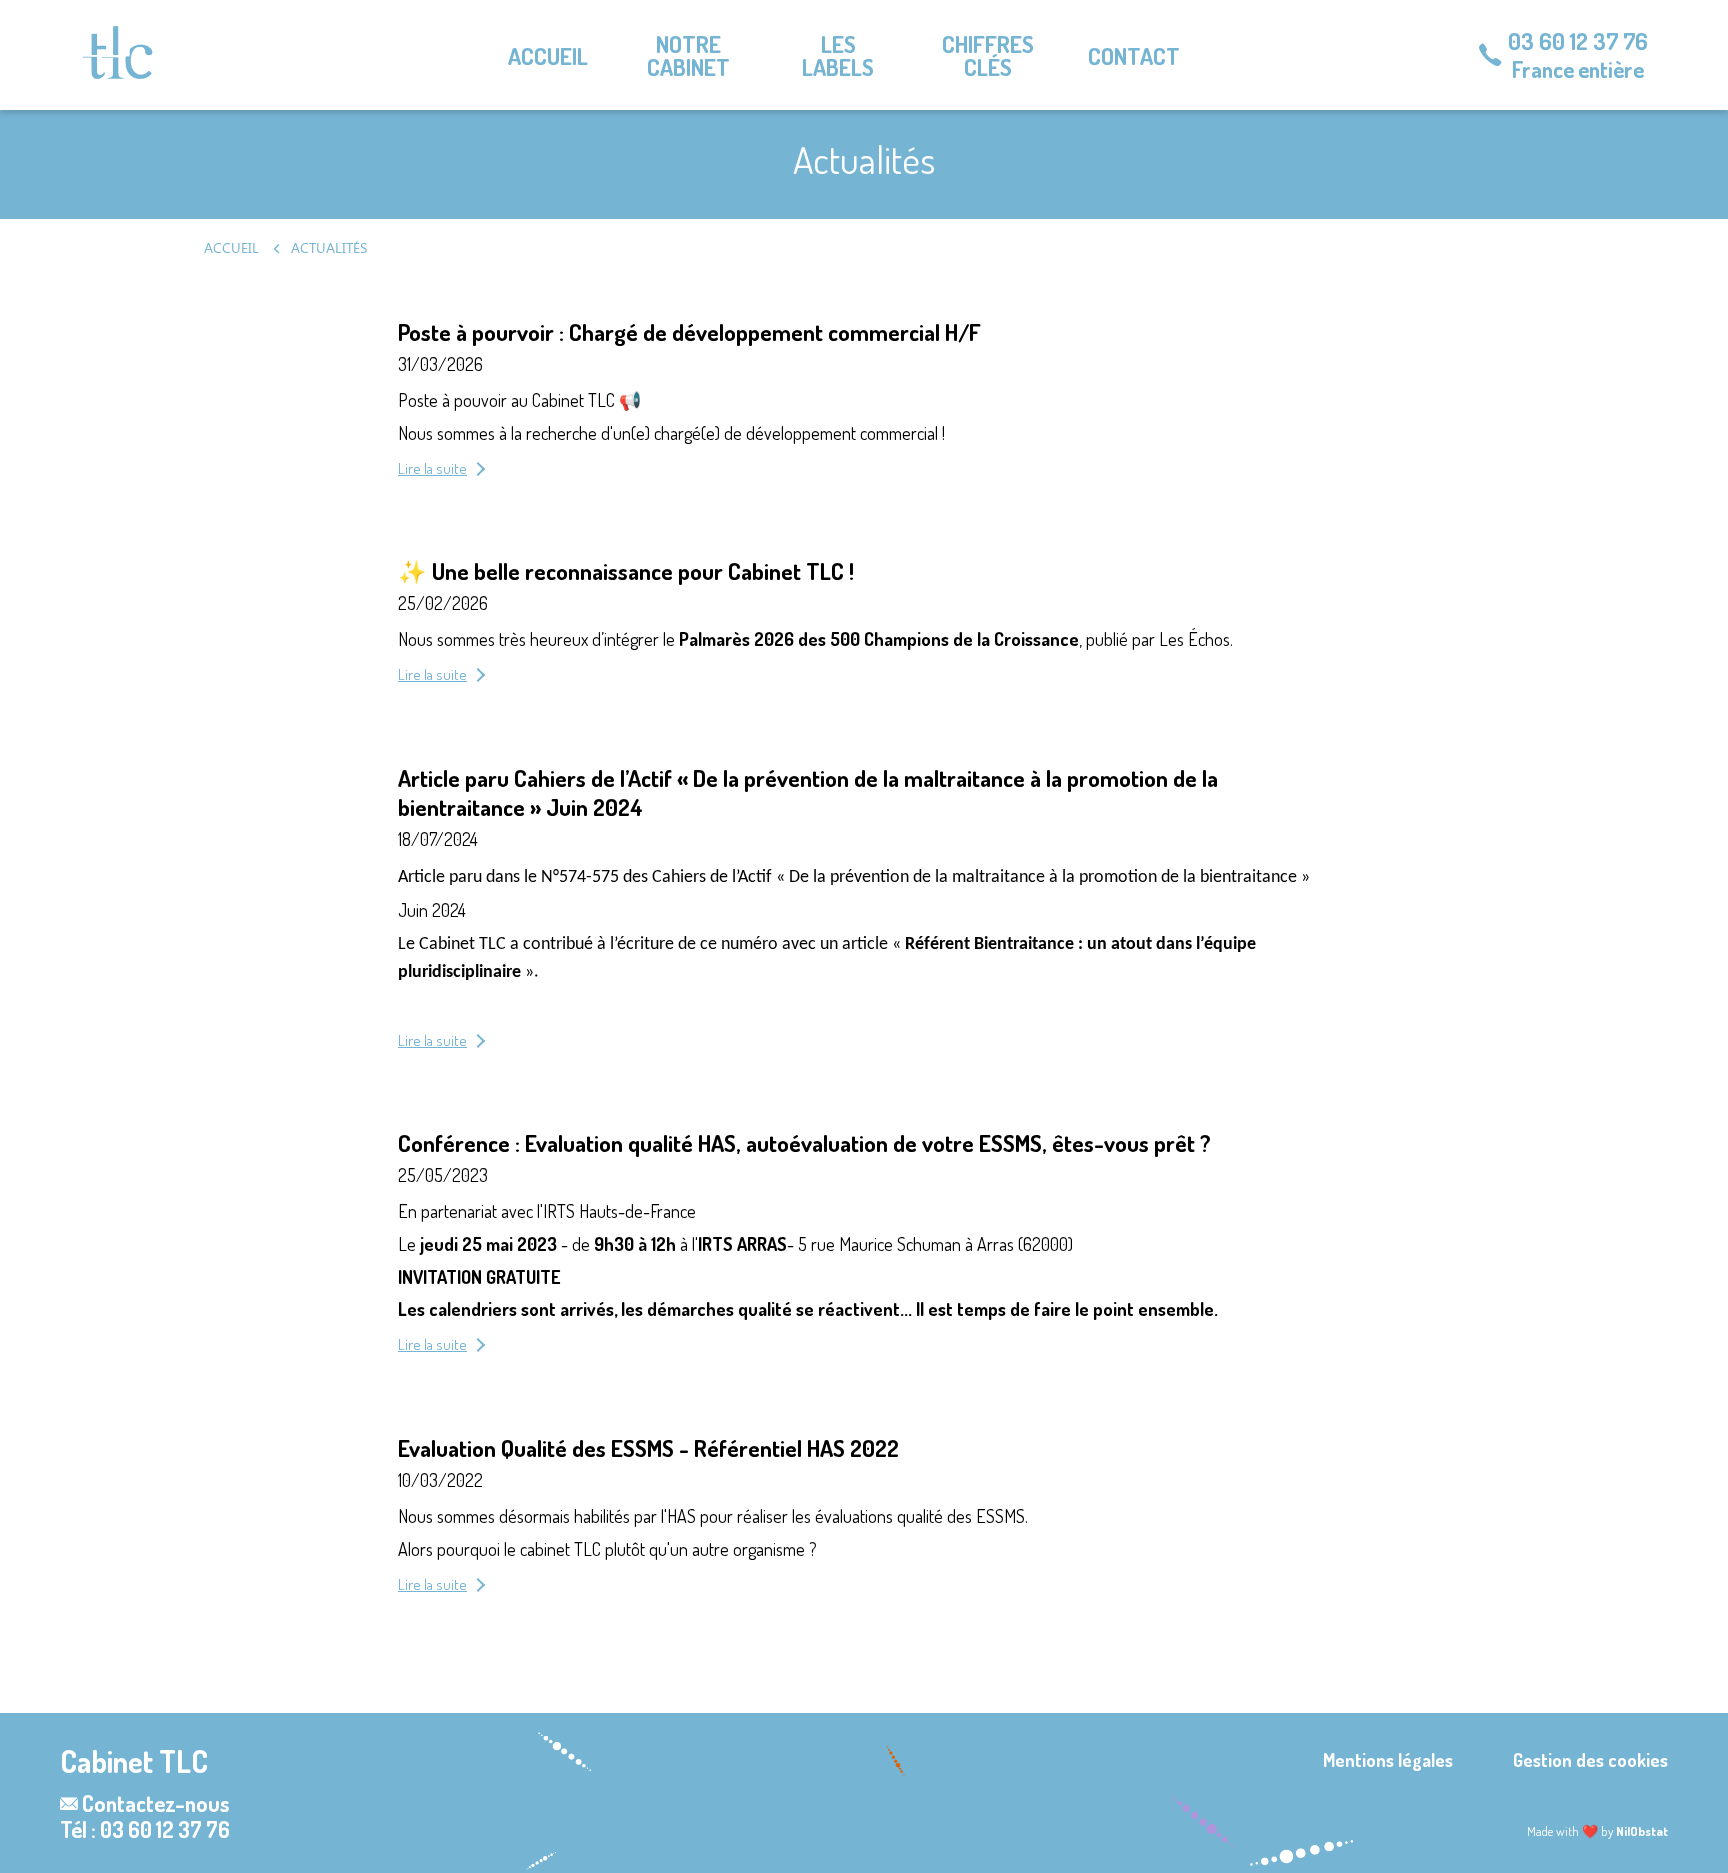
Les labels (838, 55)
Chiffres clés (988, 55)
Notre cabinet (688, 55)
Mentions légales (1388, 1760)
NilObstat (1642, 1831)
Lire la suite (432, 468)
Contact (1134, 55)
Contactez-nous (155, 1803)
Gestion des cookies (1590, 1760)
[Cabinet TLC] (117, 52)
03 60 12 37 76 (1578, 40)
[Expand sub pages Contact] (1713, 55)
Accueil (548, 55)
